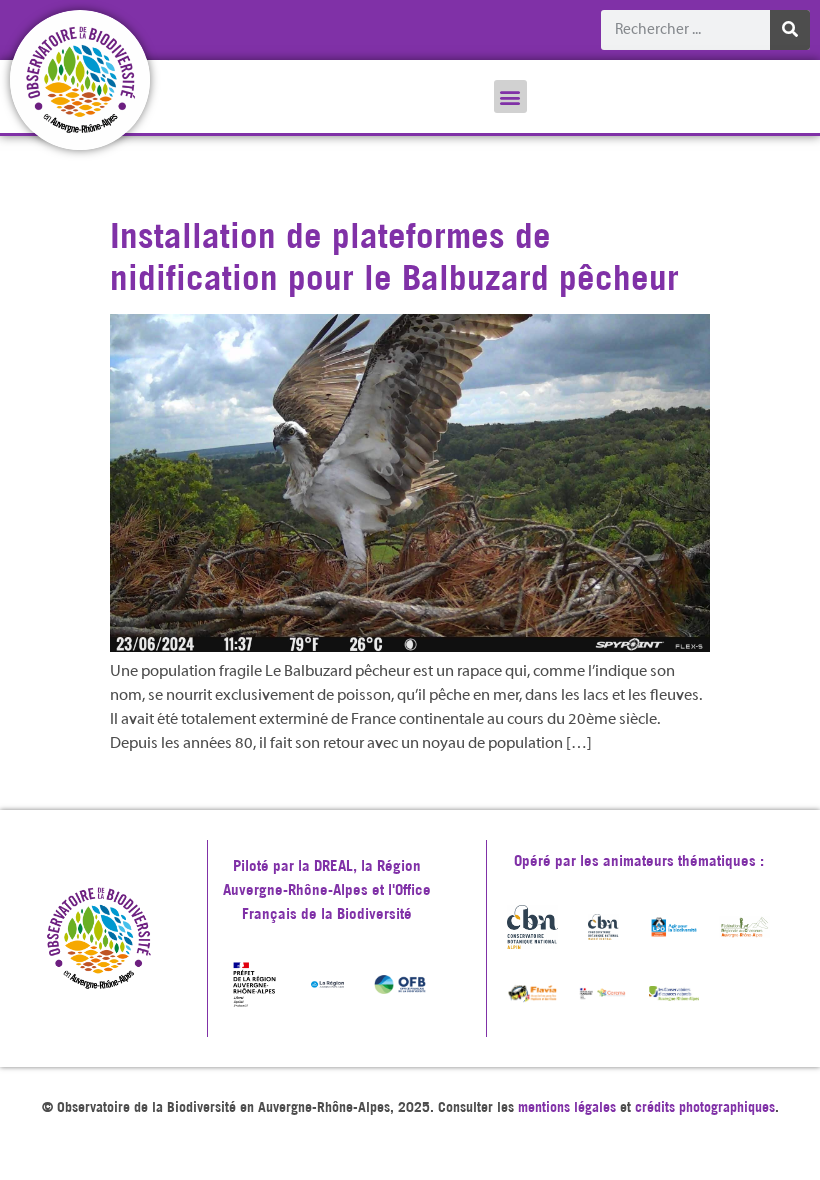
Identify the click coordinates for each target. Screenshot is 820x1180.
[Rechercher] (790, 30)
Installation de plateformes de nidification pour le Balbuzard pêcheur (394, 256)
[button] (510, 96)
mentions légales (567, 1107)
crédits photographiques (705, 1107)
